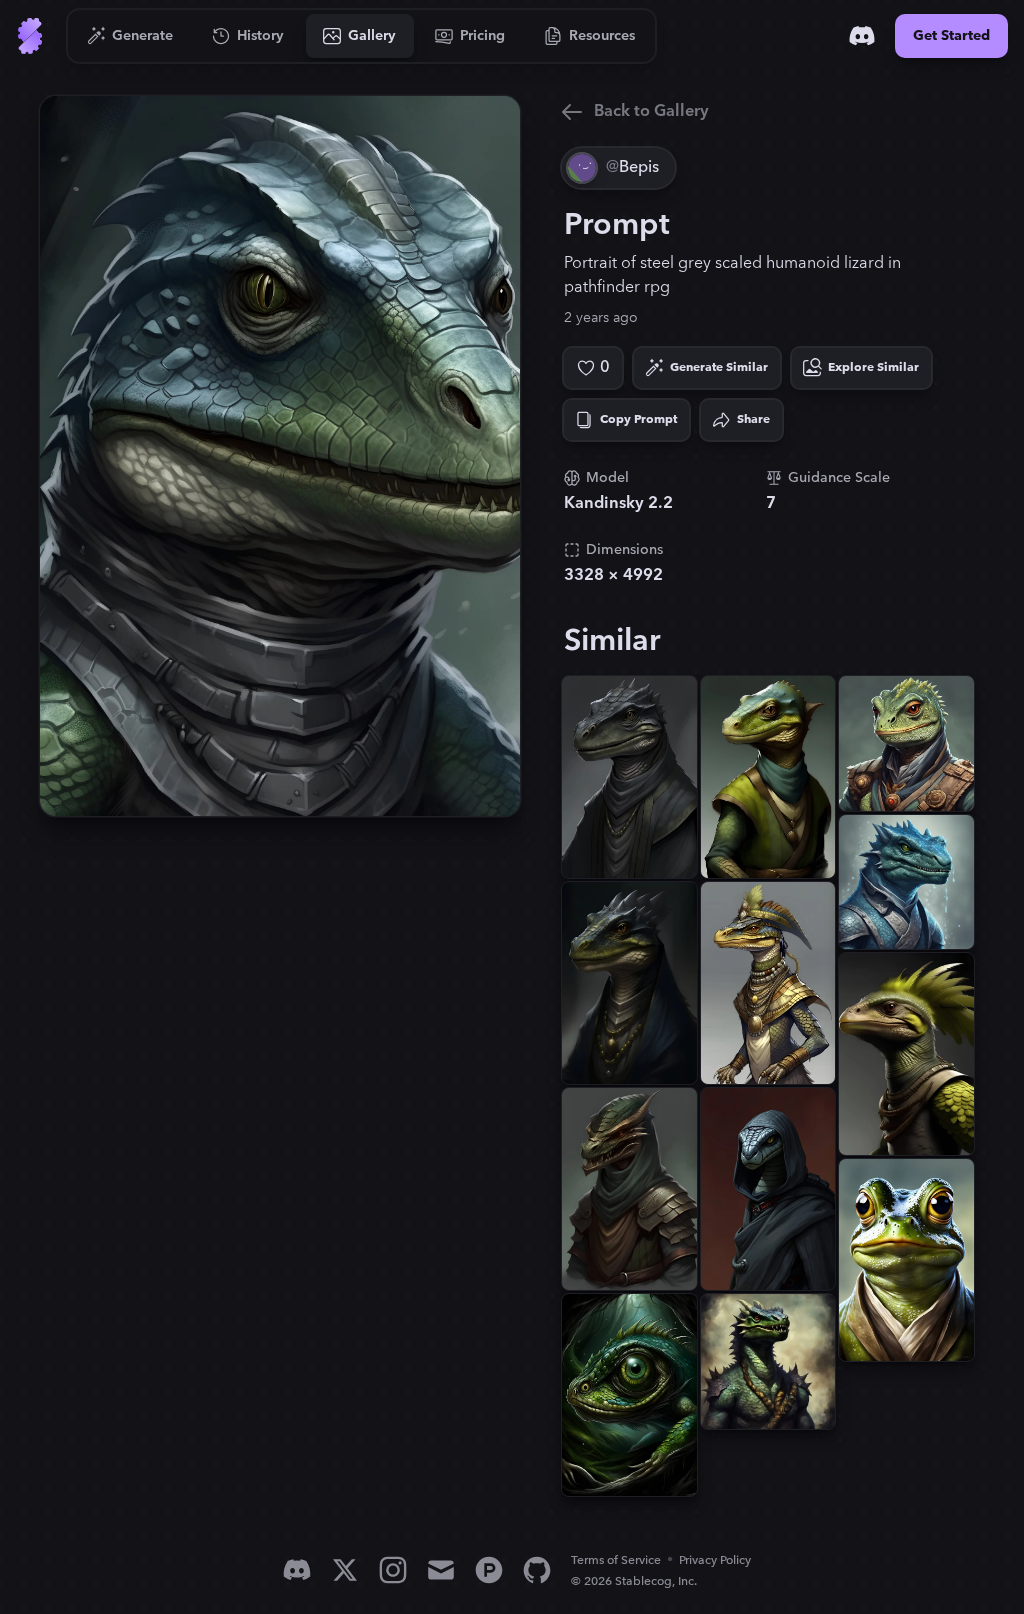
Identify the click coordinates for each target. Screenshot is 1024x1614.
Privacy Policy (715, 1560)
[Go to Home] (30, 36)
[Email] (441, 1570)
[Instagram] (393, 1570)
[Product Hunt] (489, 1570)
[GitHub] (537, 1570)
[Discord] (862, 36)
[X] (345, 1570)
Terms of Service (616, 1560)
